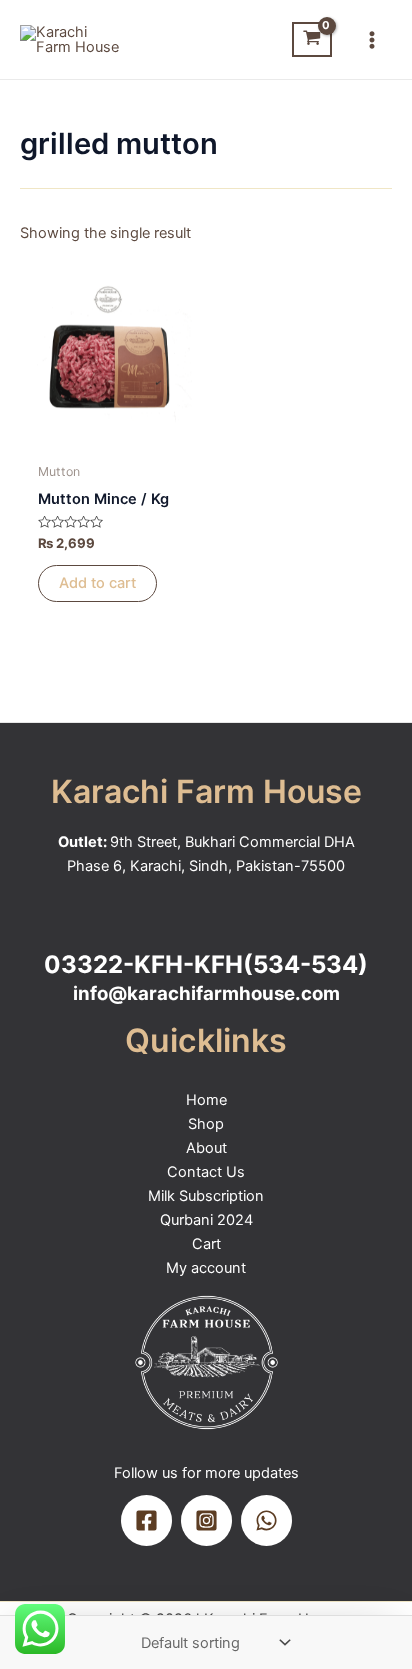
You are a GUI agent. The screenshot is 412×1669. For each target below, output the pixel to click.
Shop (206, 1124)
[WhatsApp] (266, 1520)
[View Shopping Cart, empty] (312, 39)
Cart (206, 1244)
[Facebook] (146, 1520)
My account (206, 1268)
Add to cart (97, 583)
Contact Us (206, 1172)
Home (206, 1100)
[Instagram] (206, 1520)
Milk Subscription (206, 1196)
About (206, 1148)
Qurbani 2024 (206, 1220)
